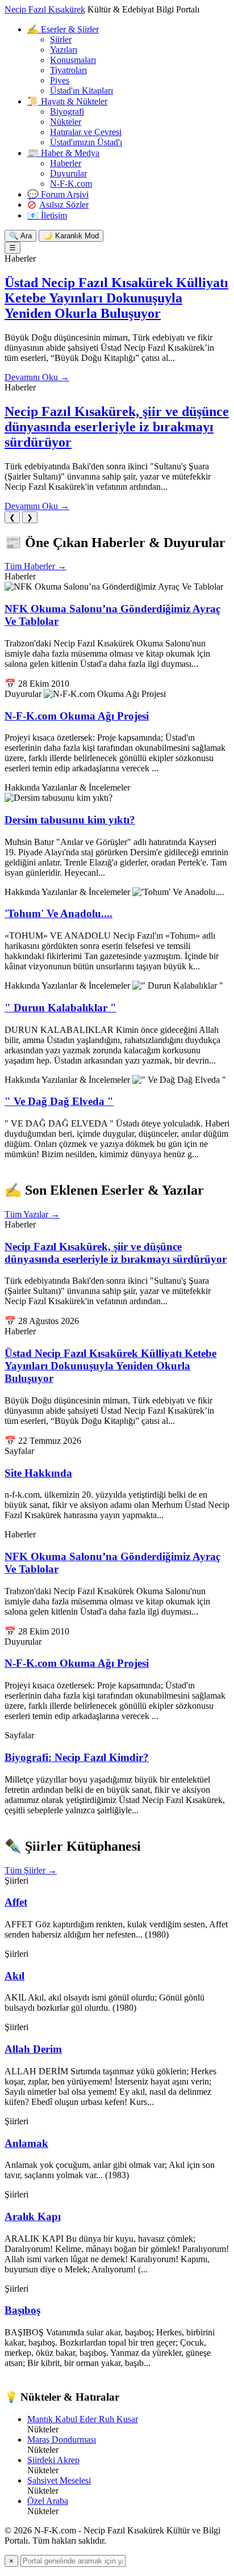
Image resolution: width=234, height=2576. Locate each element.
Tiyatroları (68, 70)
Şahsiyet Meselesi (59, 2480)
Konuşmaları (73, 60)
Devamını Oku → (37, 377)
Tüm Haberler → (35, 566)
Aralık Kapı (33, 2216)
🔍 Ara (20, 236)
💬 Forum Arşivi (58, 194)
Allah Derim (33, 2049)
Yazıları (64, 50)
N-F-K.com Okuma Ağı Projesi (77, 716)
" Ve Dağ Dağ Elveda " (59, 1101)
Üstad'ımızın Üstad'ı (86, 142)
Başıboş (22, 2310)
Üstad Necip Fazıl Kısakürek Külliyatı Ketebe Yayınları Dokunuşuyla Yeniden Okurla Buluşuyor (116, 298)
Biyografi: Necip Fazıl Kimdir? (77, 1757)
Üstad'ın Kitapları (82, 91)
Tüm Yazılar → (32, 1214)
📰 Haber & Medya (63, 153)
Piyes (60, 80)
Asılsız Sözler (64, 205)
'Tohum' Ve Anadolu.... (58, 913)
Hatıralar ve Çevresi (86, 132)
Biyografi (67, 112)
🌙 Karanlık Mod (71, 236)
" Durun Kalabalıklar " (60, 1008)
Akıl (14, 1976)
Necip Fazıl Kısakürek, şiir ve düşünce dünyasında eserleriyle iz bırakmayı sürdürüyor (117, 427)
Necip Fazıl (45, 9)
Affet (16, 1902)
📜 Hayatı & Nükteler (67, 101)
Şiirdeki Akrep (53, 2460)
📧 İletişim (47, 215)
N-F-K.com (71, 184)
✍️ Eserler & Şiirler (63, 29)
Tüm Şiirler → (31, 1870)
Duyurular (68, 173)
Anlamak (26, 2143)
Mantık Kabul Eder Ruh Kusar (83, 2419)
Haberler (66, 163)
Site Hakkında (38, 1473)
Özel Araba (48, 2501)
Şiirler (61, 39)
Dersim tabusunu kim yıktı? (70, 820)
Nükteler (66, 122)
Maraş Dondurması (62, 2440)
